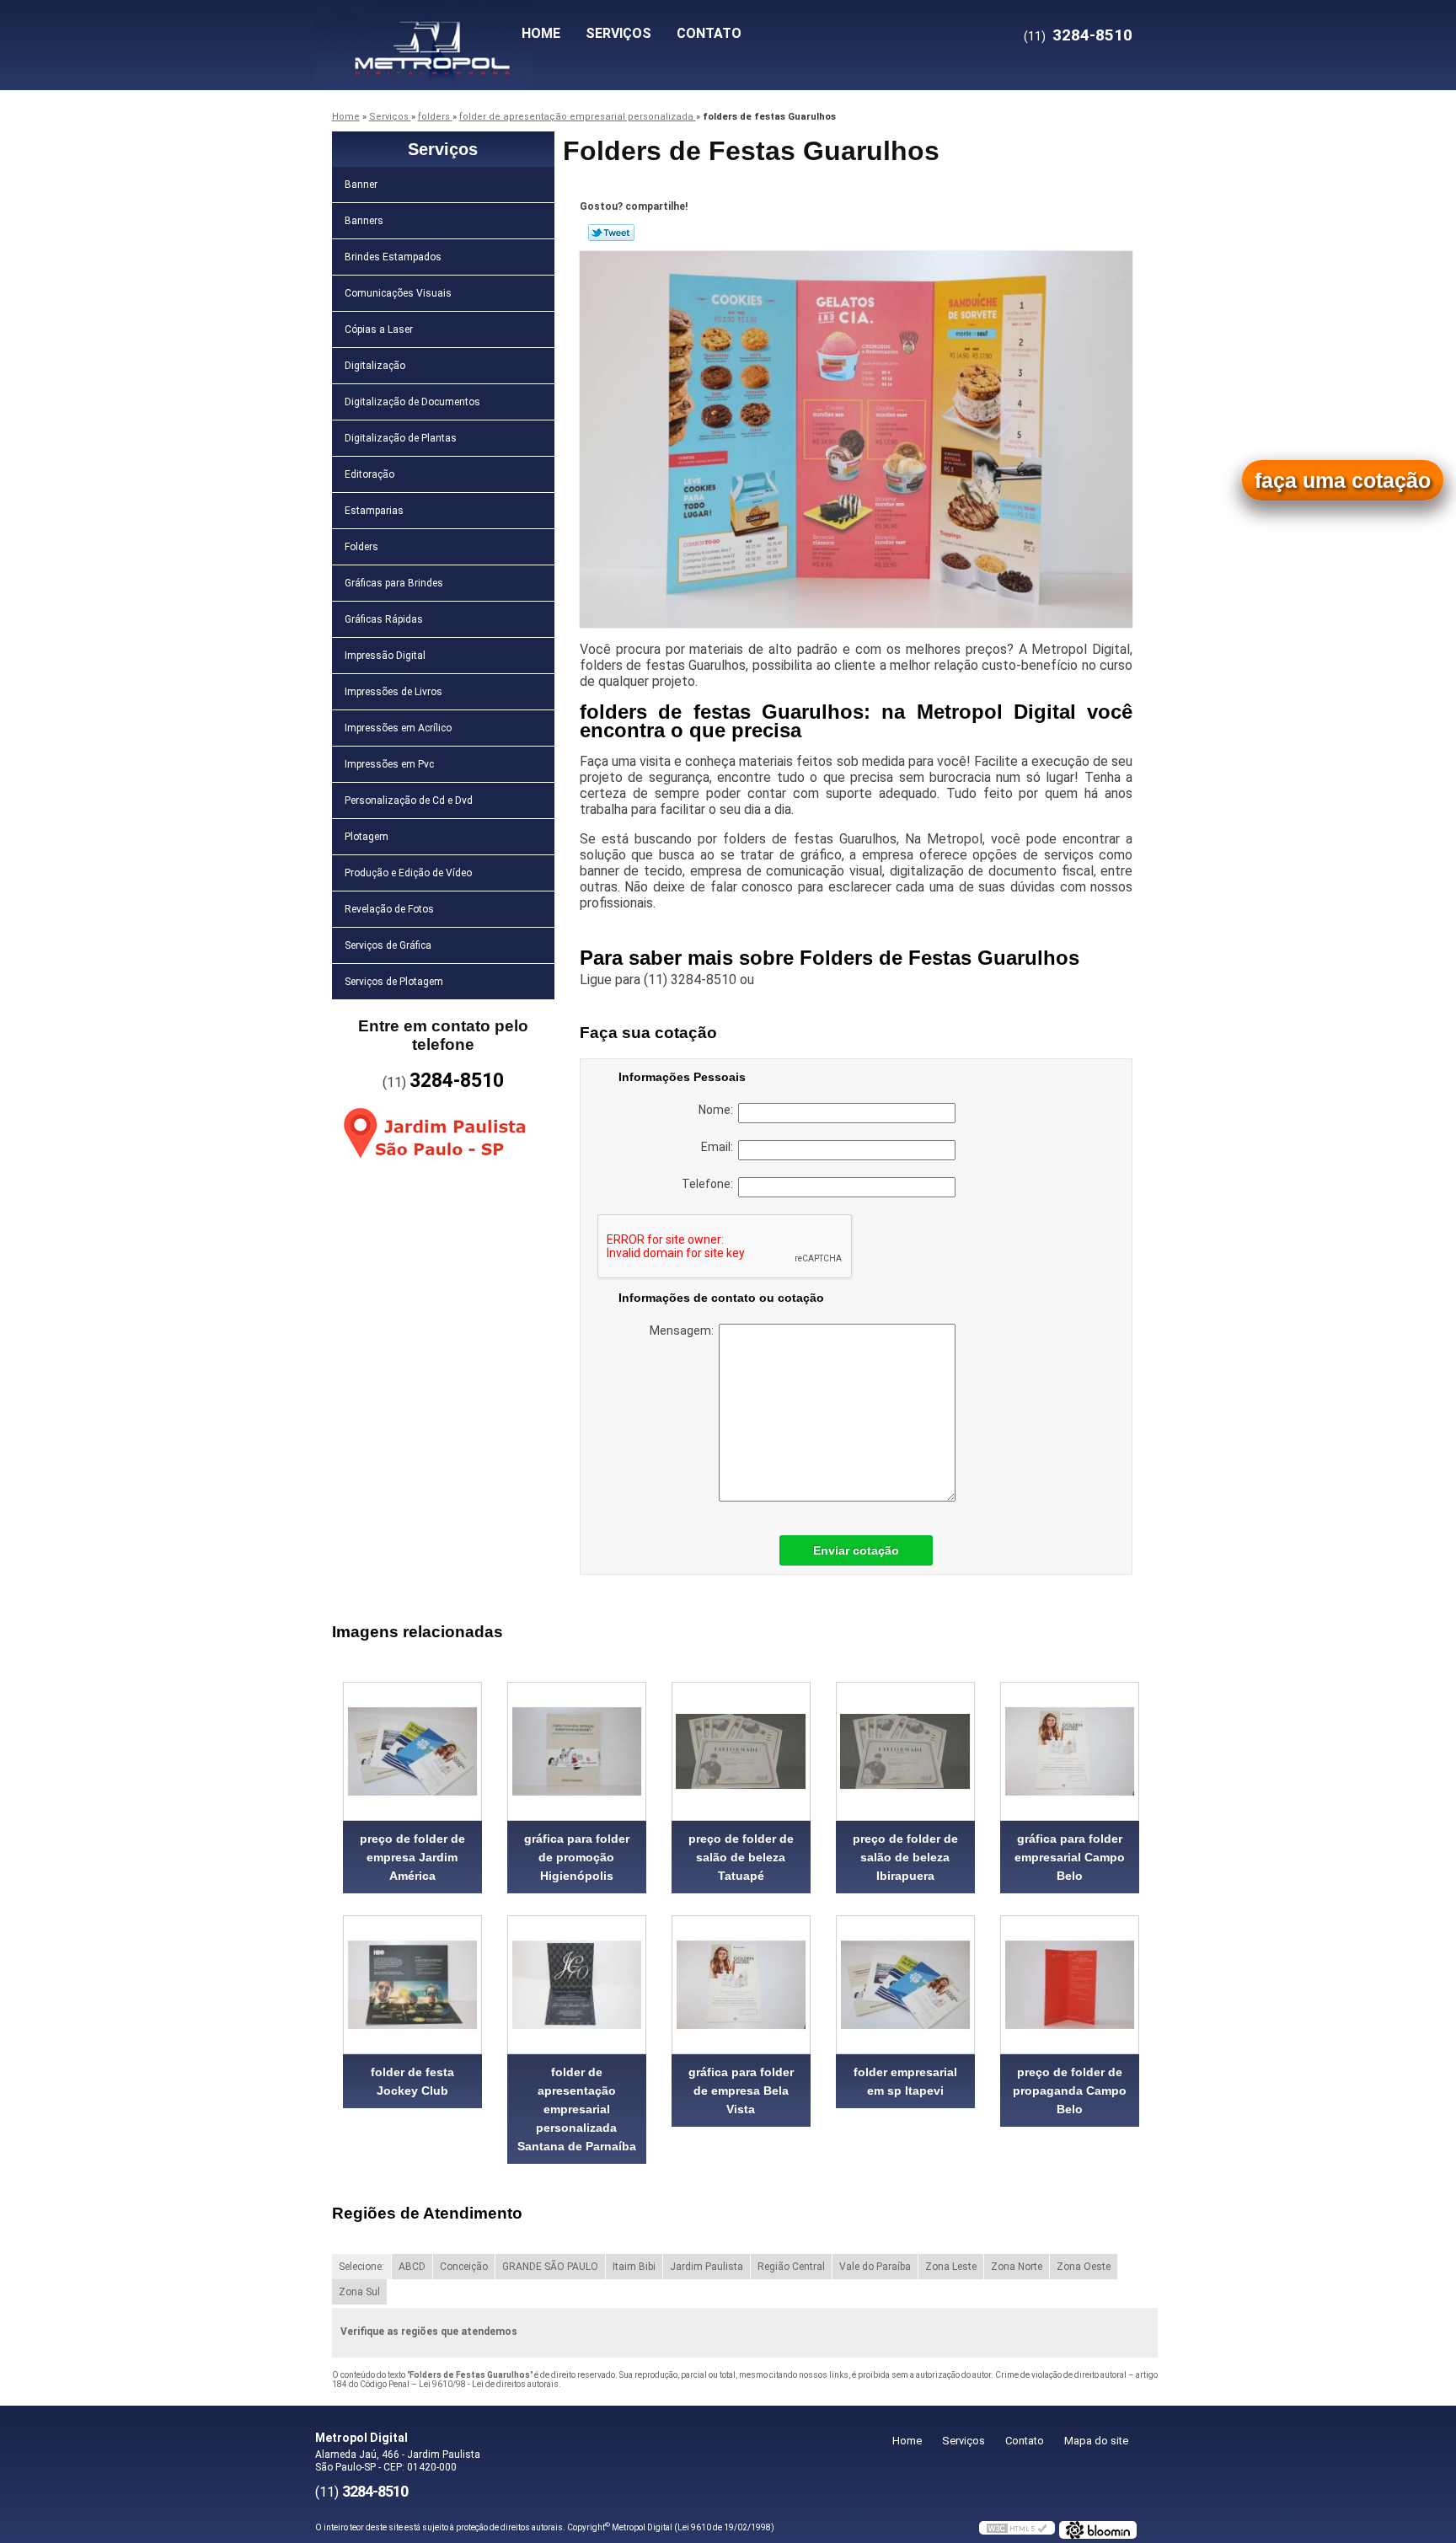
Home (541, 33)
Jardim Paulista (707, 2267)
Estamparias (374, 511)
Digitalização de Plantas (401, 438)
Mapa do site (1096, 2441)
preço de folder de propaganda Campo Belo (1070, 2091)
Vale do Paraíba (875, 2267)
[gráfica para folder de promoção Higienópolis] (577, 1751)
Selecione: (361, 2267)
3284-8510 (1092, 35)
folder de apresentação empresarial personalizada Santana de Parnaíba (577, 2109)
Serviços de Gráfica (388, 945)
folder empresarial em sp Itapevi (905, 2081)
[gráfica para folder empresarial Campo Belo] (1070, 1751)
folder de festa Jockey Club (412, 2081)
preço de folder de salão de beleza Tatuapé (741, 1857)
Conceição (464, 2267)
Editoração (369, 474)
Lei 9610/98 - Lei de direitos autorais (489, 2384)
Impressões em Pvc (389, 764)
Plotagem (367, 837)
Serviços (618, 33)
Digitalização (375, 366)
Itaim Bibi (634, 2267)
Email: (720, 1147)
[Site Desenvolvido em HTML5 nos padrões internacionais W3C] (1017, 2528)
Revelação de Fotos (389, 909)
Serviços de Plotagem (394, 982)
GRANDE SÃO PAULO (550, 2267)
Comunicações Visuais (398, 293)
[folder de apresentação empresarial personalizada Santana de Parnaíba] (577, 1985)
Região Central (791, 2267)
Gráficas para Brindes (394, 583)
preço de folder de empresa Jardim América (412, 1857)
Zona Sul (359, 2292)
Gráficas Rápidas (384, 619)
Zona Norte (1017, 2267)
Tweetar (611, 233)
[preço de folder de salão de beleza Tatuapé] (741, 1751)
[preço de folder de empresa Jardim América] (412, 1751)
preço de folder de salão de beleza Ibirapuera (905, 1857)
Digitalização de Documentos (412, 402)
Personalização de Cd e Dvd (409, 800)
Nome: (718, 1110)
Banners (364, 221)
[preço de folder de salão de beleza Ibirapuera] (905, 1751)
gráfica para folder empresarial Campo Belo (1070, 1857)
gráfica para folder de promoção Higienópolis (577, 1857)
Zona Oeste (1084, 2267)
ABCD (412, 2267)
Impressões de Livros (393, 692)
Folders (361, 547)
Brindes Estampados (393, 257)
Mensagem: (684, 1330)
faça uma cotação (1343, 480)
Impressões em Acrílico (398, 728)
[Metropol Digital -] (412, 34)
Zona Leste (951, 2267)
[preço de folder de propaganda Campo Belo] (1070, 1985)
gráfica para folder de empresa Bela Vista (741, 2091)
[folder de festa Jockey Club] (412, 1985)
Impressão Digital (385, 656)
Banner (361, 185)
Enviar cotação (856, 1550)
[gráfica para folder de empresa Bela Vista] (741, 1985)
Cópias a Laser (379, 329)
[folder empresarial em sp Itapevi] (905, 1985)
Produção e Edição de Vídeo (408, 873)
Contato (709, 33)
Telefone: (710, 1184)
